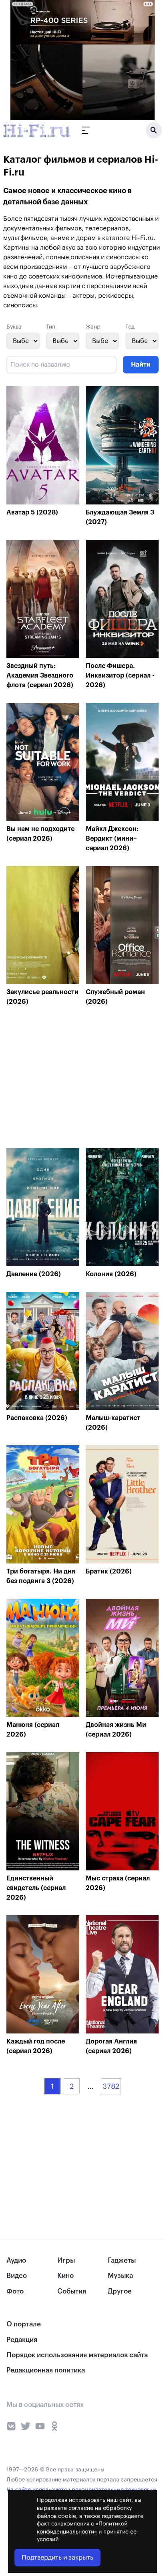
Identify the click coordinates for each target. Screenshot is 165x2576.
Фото (15, 2291)
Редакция (22, 2340)
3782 (111, 2086)
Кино (65, 2276)
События (72, 2291)
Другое (120, 2291)
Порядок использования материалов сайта (77, 2355)
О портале (24, 2324)
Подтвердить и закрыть (57, 2558)
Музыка (120, 2276)
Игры (66, 2260)
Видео (17, 2276)
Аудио (16, 2260)
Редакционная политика (46, 2370)
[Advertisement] (66, 1079)
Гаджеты (122, 2260)
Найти (141, 365)
